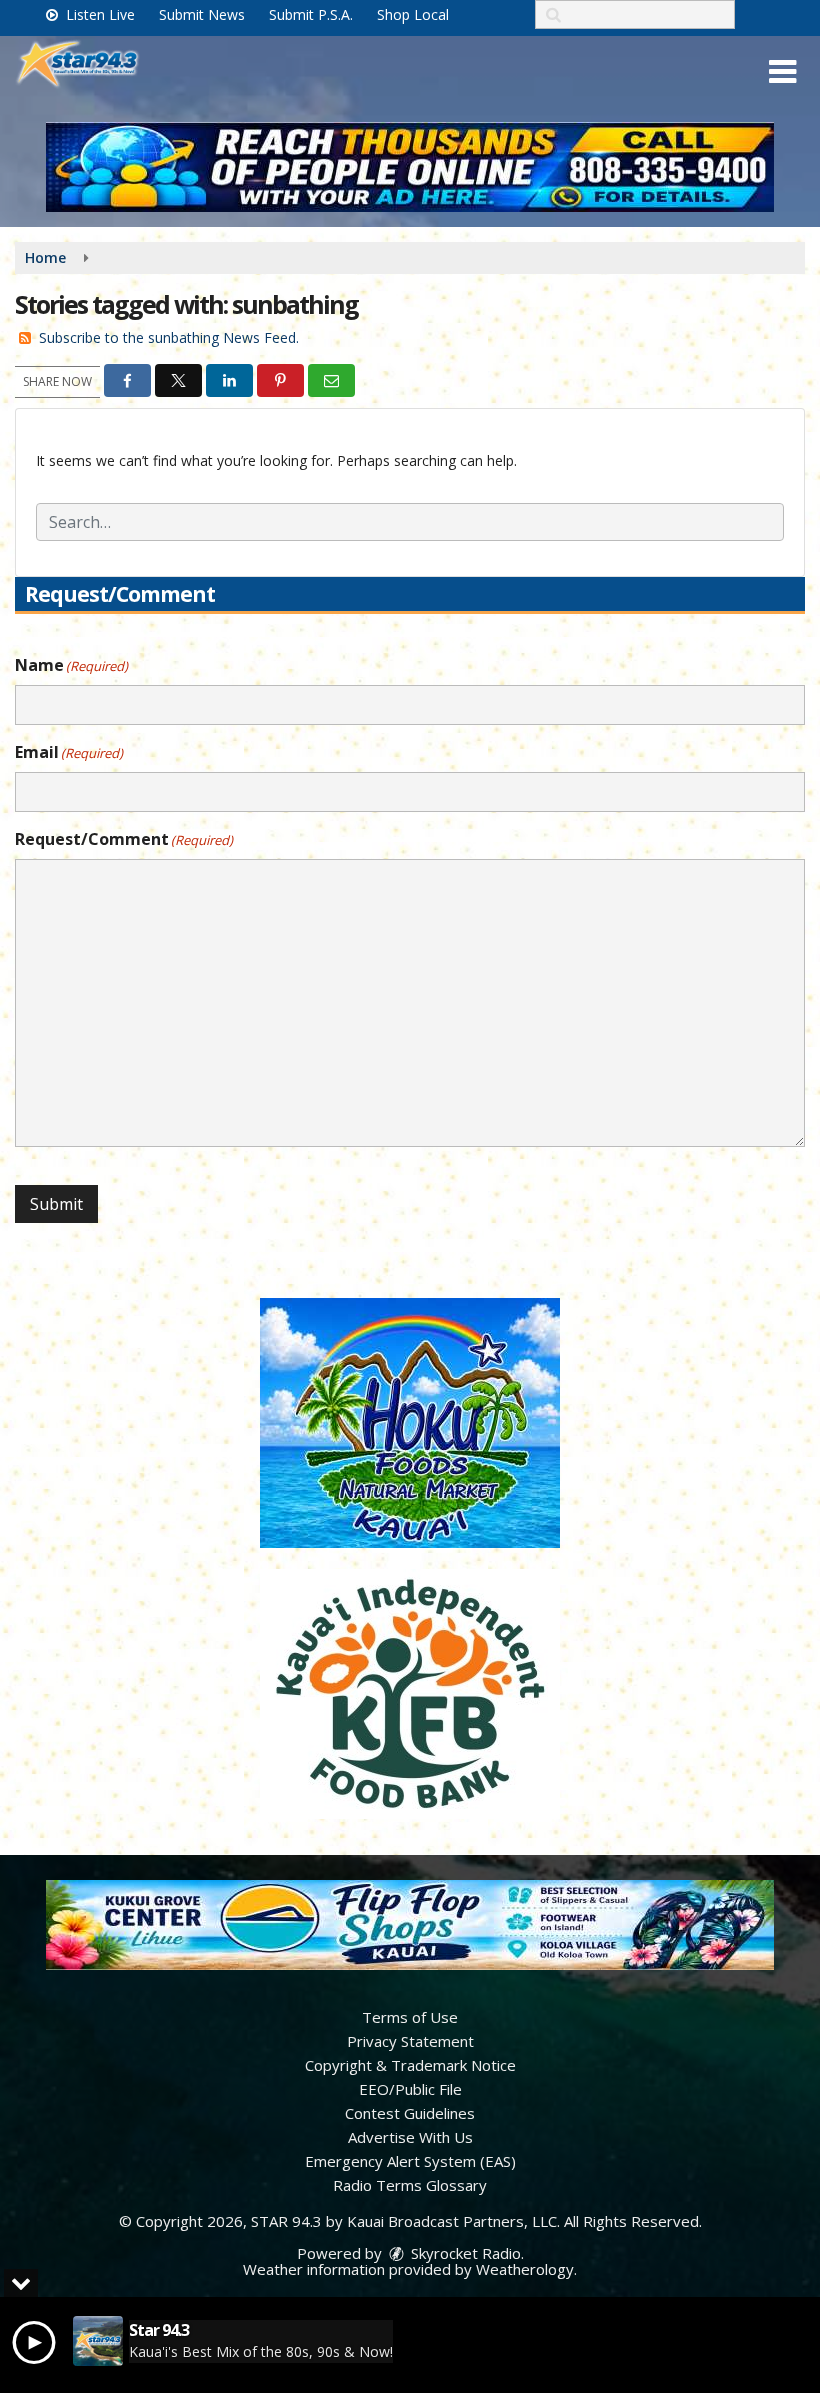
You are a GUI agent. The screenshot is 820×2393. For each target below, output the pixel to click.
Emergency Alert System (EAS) (410, 2161)
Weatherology (525, 2269)
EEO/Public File (410, 2089)
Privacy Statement (410, 2041)
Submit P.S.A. (311, 14)
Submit (56, 1204)
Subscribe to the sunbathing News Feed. (169, 337)
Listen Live (98, 14)
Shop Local (413, 14)
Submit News (202, 14)
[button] (782, 72)
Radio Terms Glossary (410, 2185)
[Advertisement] (410, 167)
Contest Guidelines (410, 2113)
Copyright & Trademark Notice (410, 2065)
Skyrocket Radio (464, 2253)
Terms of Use (410, 2017)
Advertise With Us (410, 2137)
